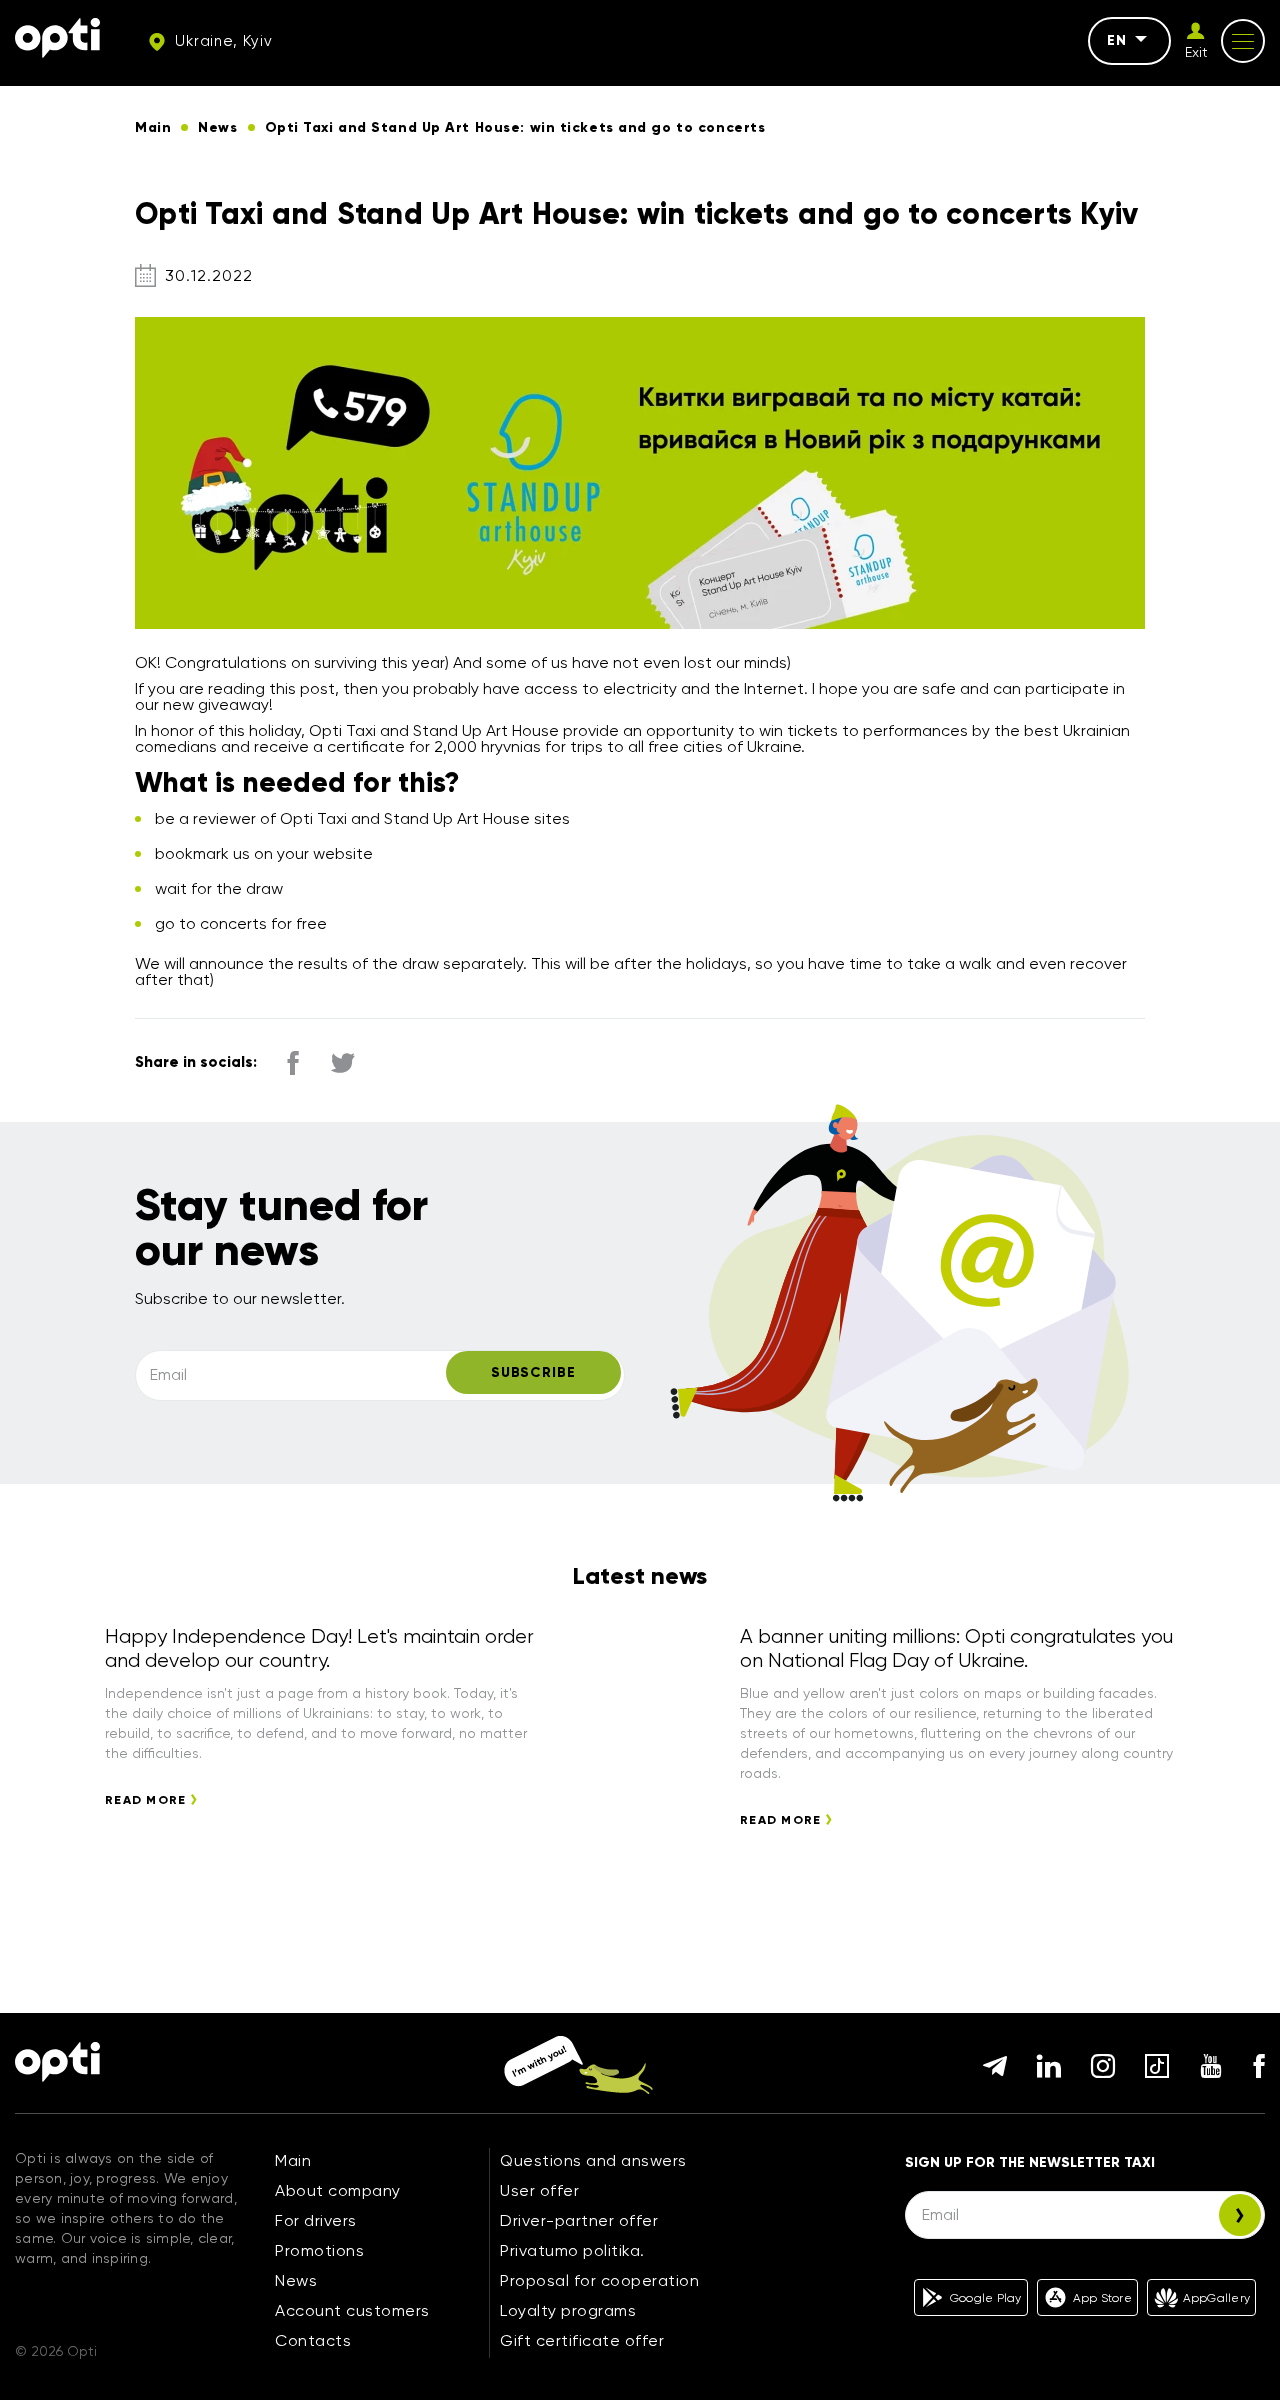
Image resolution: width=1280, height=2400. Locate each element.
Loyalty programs (568, 2310)
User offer (539, 2190)
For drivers (316, 2220)
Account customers (352, 2310)
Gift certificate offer (582, 2340)
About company (338, 2190)
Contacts (313, 2340)
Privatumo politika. (572, 2250)
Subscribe (533, 1372)
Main (293, 2160)
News (296, 2280)
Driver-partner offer (579, 2220)
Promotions (319, 2250)
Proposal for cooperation (599, 2280)
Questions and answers (593, 2160)
